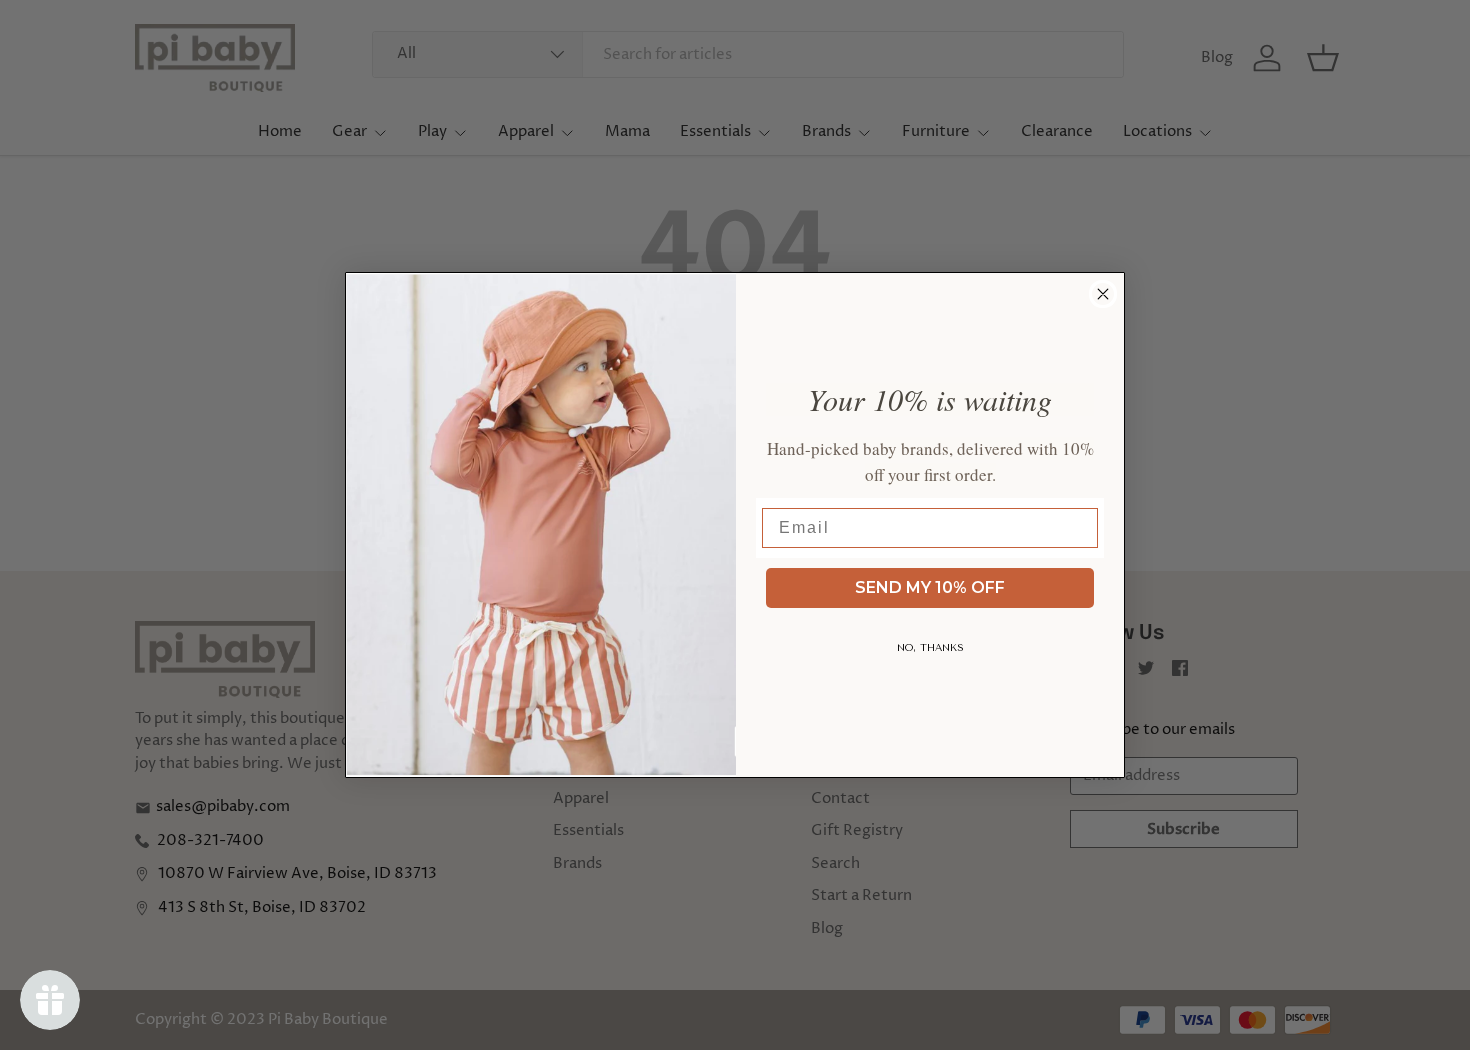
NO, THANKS (930, 648)
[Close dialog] (1103, 294)
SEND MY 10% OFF (930, 587)
